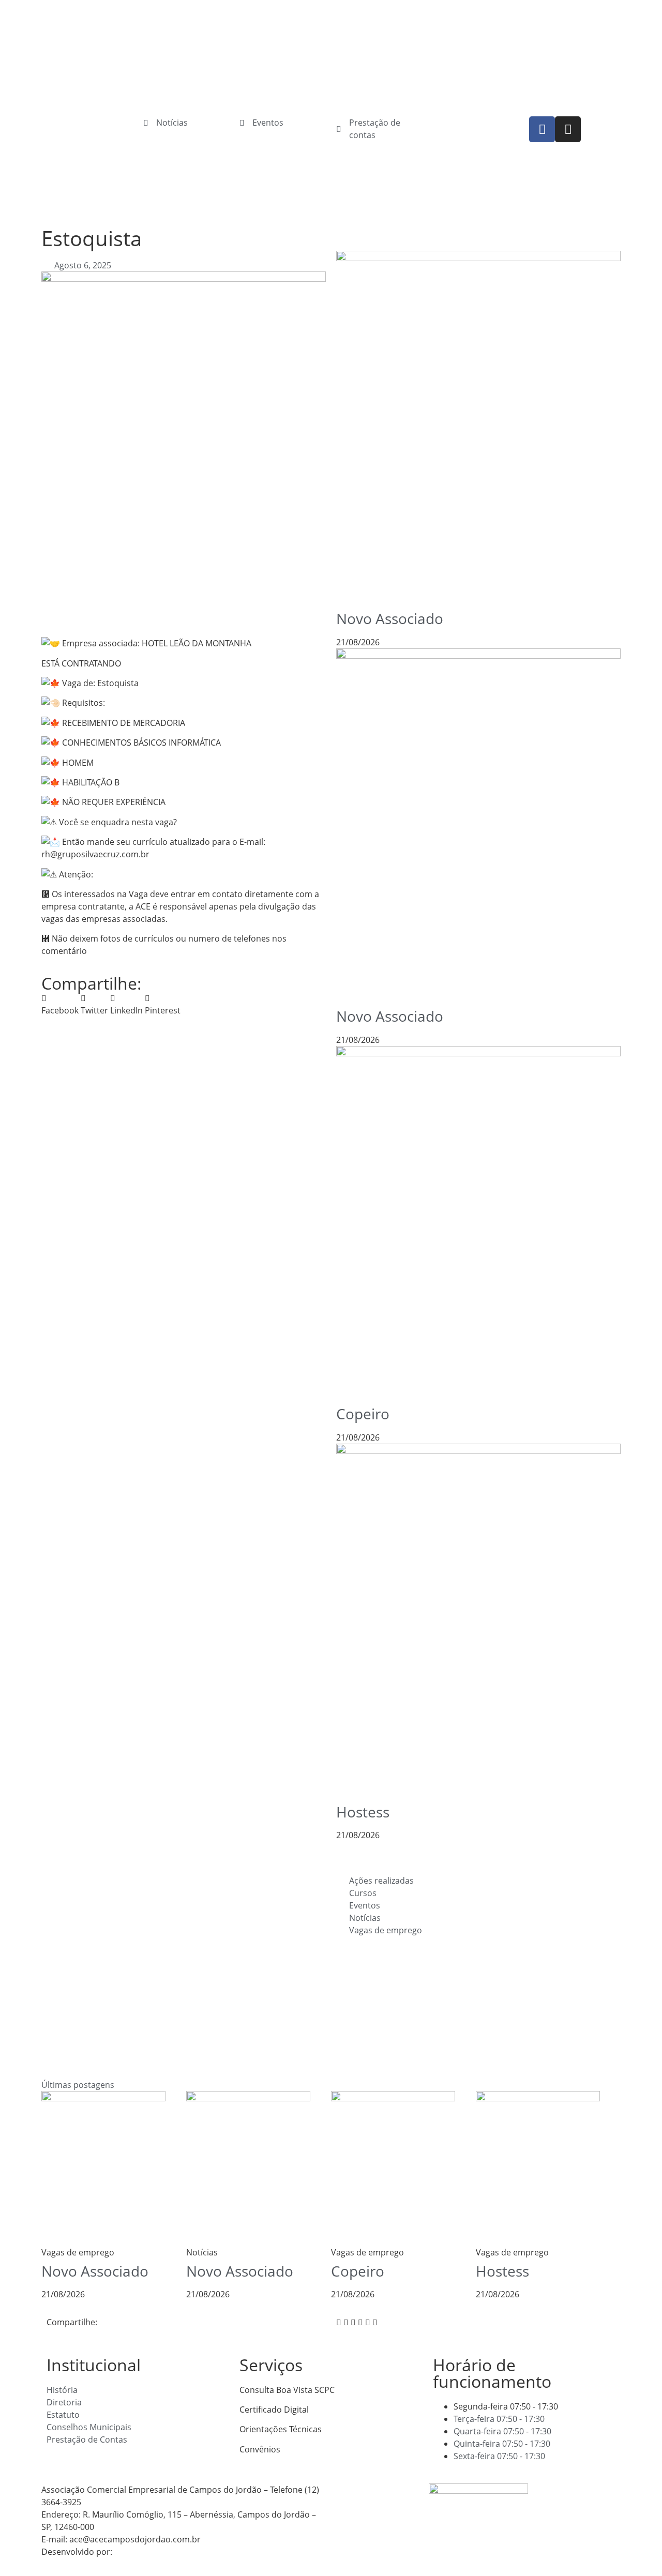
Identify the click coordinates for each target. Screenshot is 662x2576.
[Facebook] (542, 129)
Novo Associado (390, 618)
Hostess (363, 1812)
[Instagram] (568, 129)
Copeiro (363, 1414)
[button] (60, 1004)
